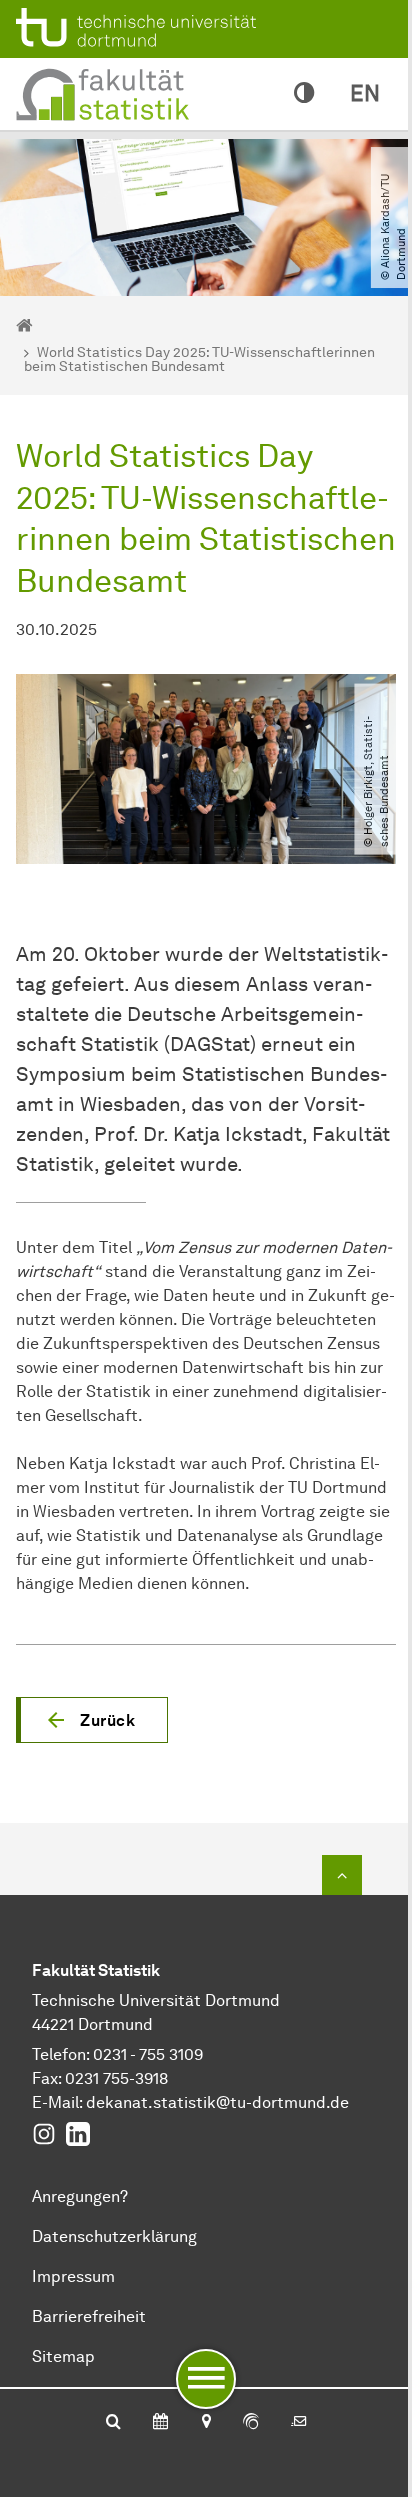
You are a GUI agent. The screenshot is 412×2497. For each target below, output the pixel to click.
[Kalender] (160, 2423)
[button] (92, 1720)
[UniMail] (299, 2423)
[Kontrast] (304, 94)
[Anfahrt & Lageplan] (205, 2423)
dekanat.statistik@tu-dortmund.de (217, 2102)
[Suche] (113, 2423)
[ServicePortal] (251, 2423)
